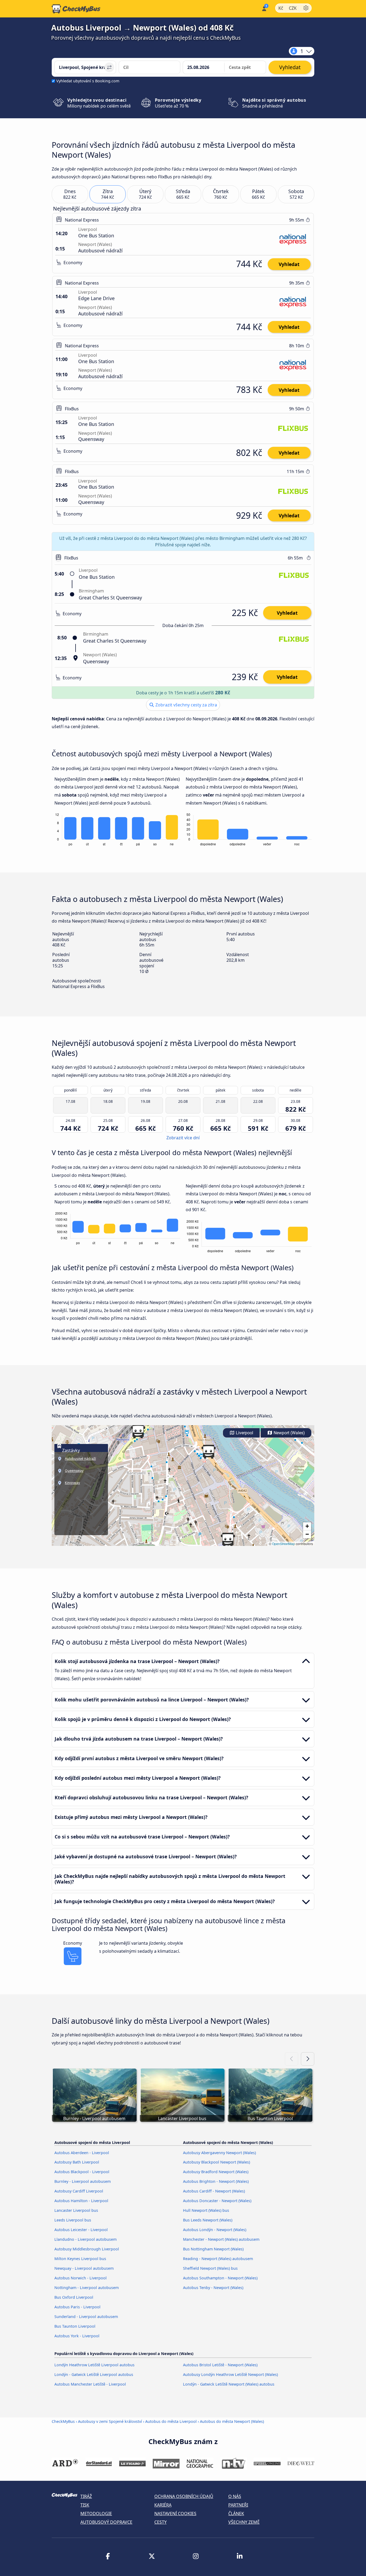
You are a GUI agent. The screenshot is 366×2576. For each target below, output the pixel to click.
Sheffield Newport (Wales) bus (210, 2268)
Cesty (160, 2522)
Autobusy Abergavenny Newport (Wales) (219, 2153)
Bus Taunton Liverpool (75, 2326)
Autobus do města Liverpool (171, 2421)
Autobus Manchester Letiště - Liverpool (90, 2384)
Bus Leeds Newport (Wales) (208, 2220)
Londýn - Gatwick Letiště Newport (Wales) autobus (229, 2384)
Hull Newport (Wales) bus (206, 2210)
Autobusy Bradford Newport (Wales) (216, 2172)
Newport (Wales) (289, 1433)
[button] (208, 1452)
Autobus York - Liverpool (77, 2336)
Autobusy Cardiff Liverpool (79, 2191)
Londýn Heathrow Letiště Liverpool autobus (94, 2365)
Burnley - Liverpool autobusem (83, 2181)
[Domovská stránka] (76, 9)
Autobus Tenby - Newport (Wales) (213, 2288)
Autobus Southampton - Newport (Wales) (220, 2278)
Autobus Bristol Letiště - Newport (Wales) (220, 2365)
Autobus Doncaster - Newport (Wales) (217, 2201)
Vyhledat (289, 264)
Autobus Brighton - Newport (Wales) (216, 2181)
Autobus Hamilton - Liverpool (81, 2201)
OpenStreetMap (283, 1544)
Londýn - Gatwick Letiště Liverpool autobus (94, 2374)
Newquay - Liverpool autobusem (84, 2268)
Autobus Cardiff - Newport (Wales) (214, 2191)
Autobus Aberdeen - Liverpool (82, 2153)
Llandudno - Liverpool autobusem (85, 2239)
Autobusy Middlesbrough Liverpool (87, 2249)
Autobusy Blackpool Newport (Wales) (216, 2162)
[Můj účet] (264, 8)
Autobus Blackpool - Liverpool (82, 2172)
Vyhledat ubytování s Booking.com (88, 81)
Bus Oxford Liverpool (74, 2297)
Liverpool (244, 1433)
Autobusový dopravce (106, 2522)
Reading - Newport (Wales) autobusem (218, 2259)
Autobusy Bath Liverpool (77, 2162)
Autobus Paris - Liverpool (77, 2307)
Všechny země (244, 2522)
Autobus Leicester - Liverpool (81, 2230)
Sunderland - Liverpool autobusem (86, 2317)
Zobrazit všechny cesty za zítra (186, 705)
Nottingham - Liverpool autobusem (87, 2288)
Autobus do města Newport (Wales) (232, 2421)
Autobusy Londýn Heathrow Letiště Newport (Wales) (230, 2374)
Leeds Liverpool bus (73, 2220)
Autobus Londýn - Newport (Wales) (215, 2230)
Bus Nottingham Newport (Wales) (213, 2249)
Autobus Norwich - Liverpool (81, 2278)
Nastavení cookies (175, 2514)
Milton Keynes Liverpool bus (80, 2259)
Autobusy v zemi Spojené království (110, 2421)
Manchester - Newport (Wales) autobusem (221, 2239)
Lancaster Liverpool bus (76, 2210)
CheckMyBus (63, 2421)
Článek (236, 2514)
